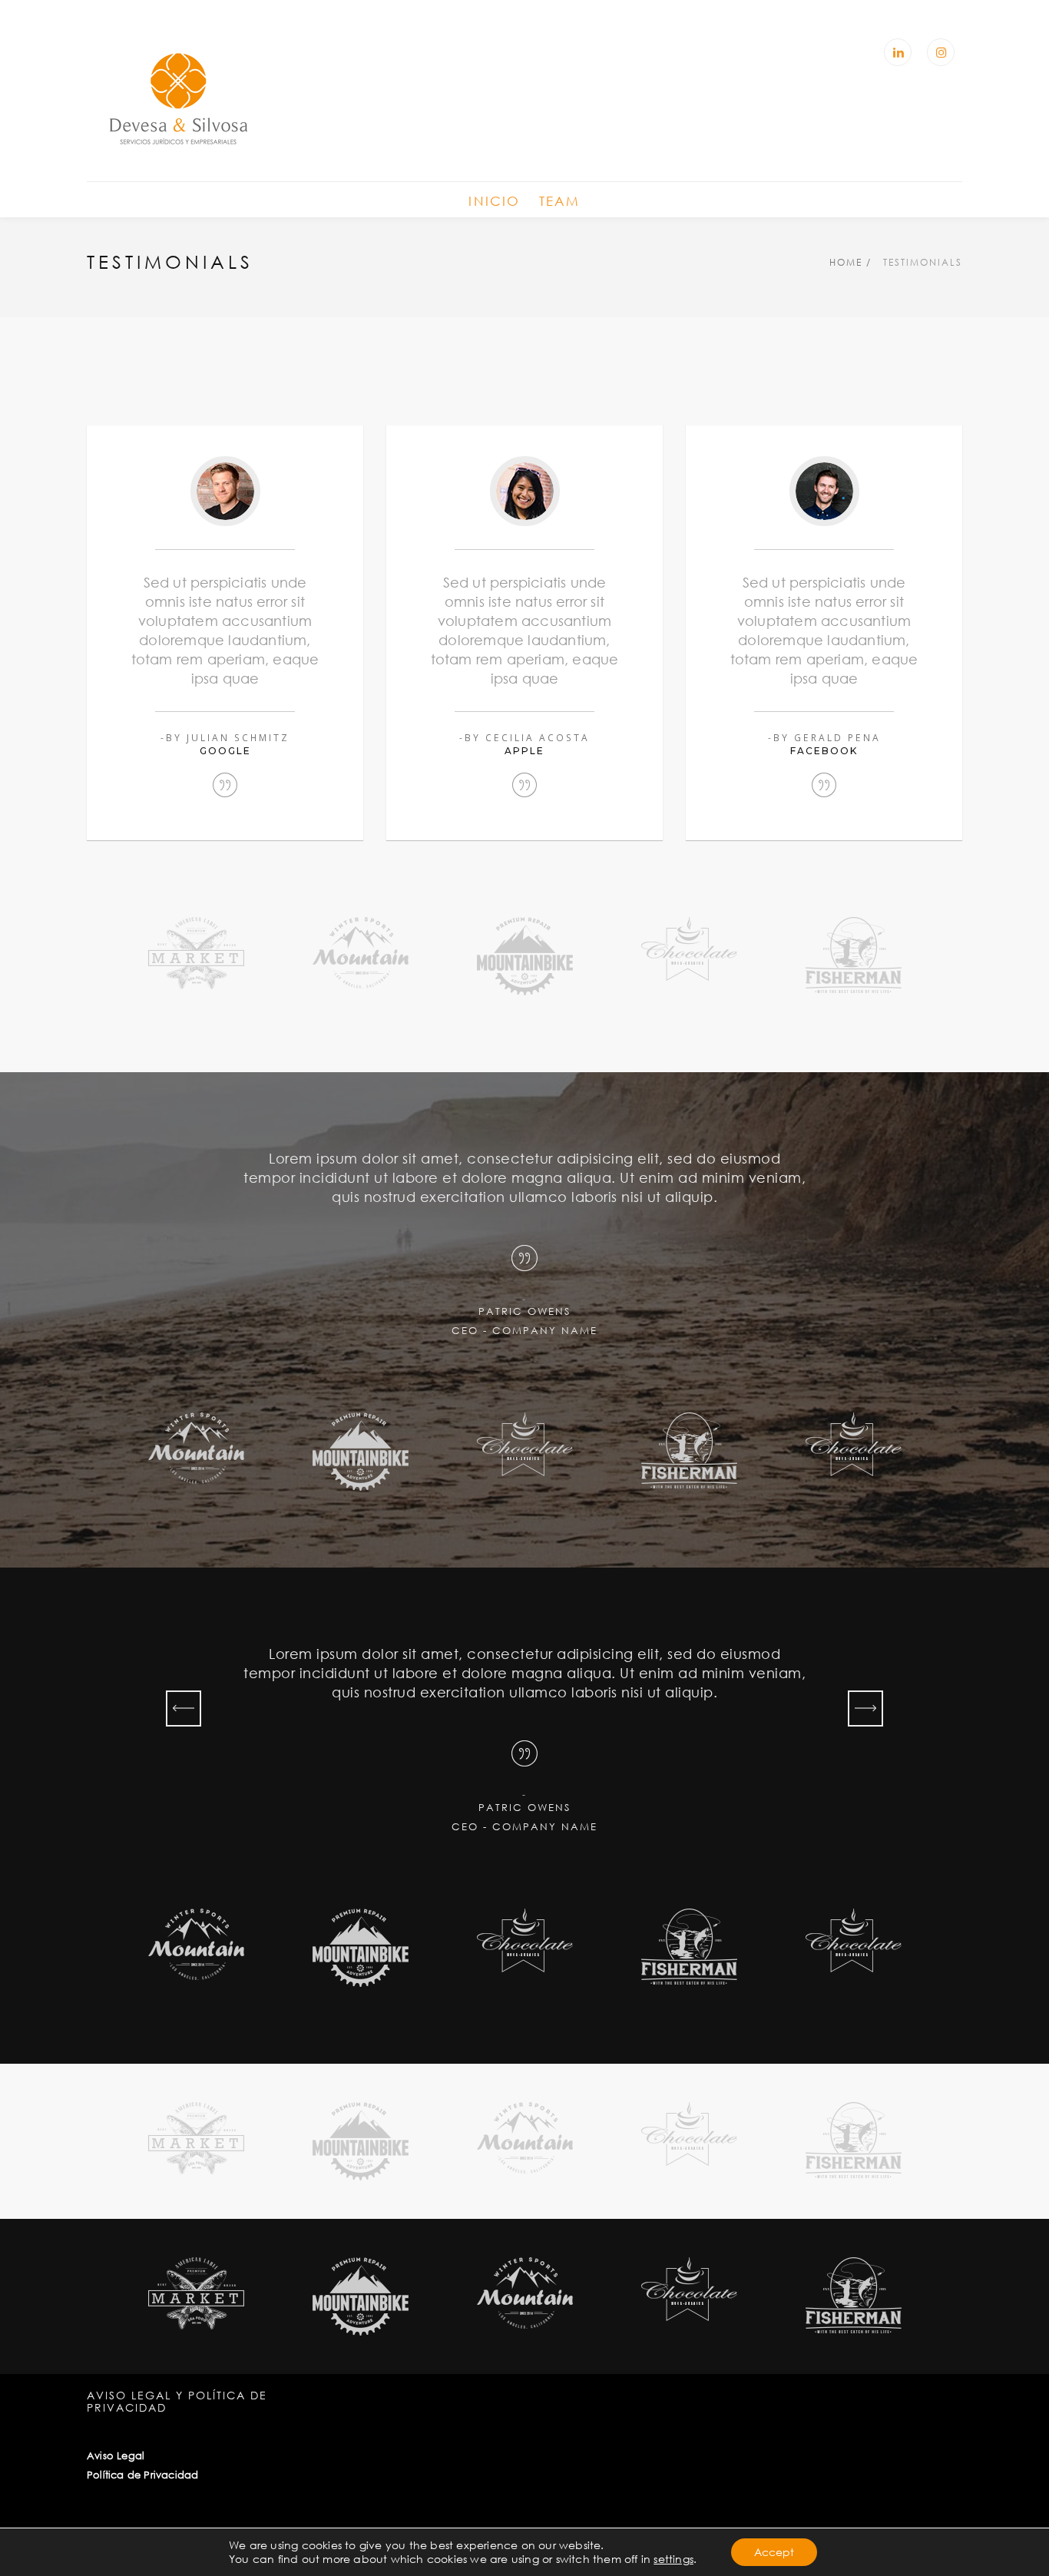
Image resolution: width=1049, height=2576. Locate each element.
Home (846, 262)
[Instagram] (941, 52)
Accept (774, 2552)
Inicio (494, 201)
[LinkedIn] (898, 52)
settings (673, 2559)
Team (560, 201)
